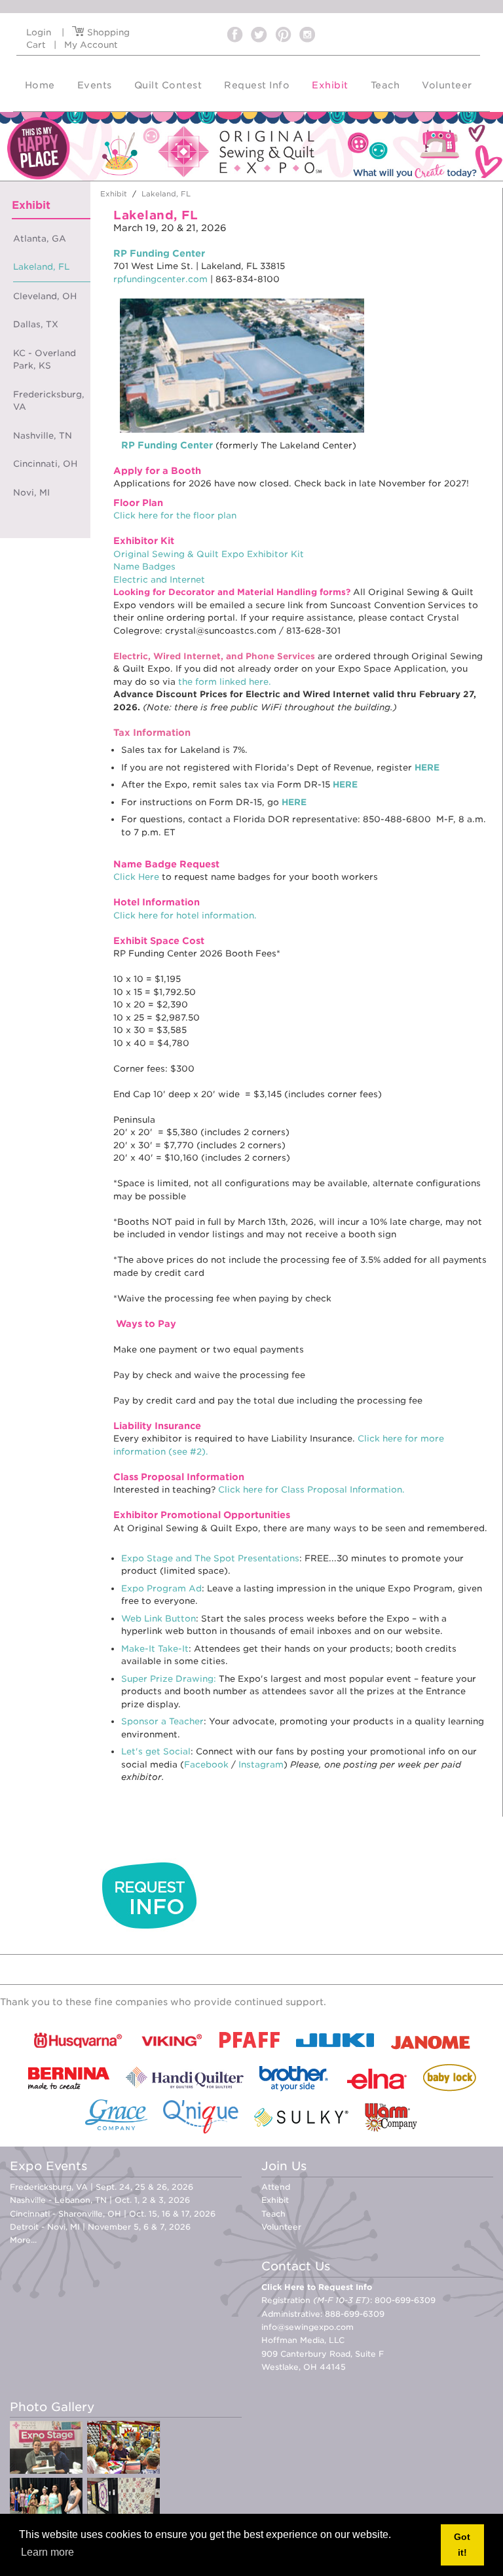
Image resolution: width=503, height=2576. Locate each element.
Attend (276, 2187)
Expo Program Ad (161, 1588)
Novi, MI (31, 493)
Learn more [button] (47, 2552)
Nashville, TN (43, 436)
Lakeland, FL (41, 267)
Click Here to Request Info (317, 2287)
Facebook (206, 1765)
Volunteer (281, 2227)
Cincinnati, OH (45, 464)
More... (23, 2240)
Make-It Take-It (155, 1649)
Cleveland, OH (45, 296)
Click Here (136, 877)
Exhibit (275, 2200)
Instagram (261, 1765)
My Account (91, 45)
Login (39, 32)
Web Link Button (158, 1619)
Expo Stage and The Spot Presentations (210, 1558)
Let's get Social (156, 1751)
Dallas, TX (36, 324)
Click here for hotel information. (185, 916)
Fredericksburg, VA (49, 401)
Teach (273, 2214)
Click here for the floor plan (175, 516)
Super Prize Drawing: (169, 1679)
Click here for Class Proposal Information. (311, 1490)
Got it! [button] (462, 2545)
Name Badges (144, 567)
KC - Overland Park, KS (45, 360)
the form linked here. (225, 682)
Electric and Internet (159, 580)
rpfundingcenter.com (160, 279)
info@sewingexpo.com (307, 2327)
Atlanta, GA (40, 239)
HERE (427, 768)
